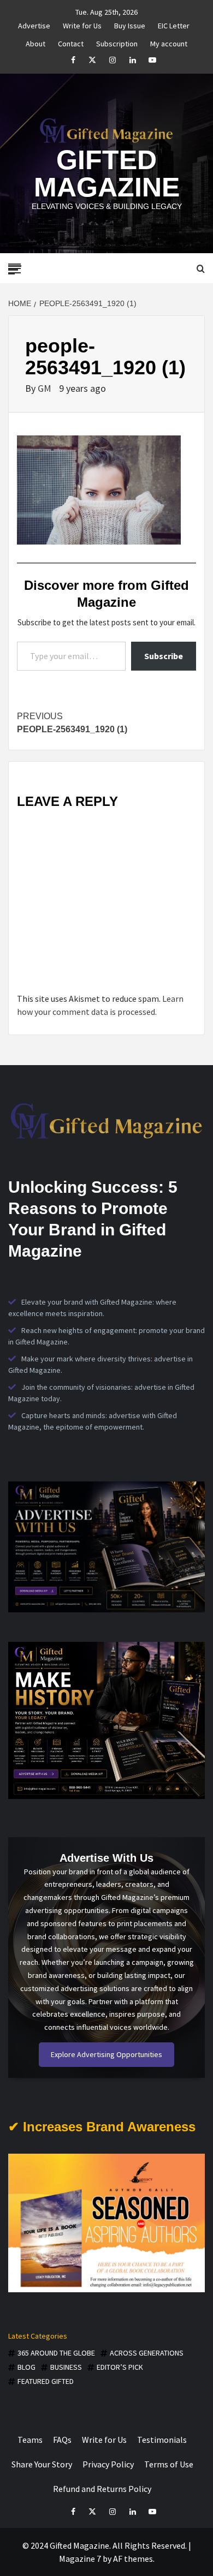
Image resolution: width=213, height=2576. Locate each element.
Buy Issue (130, 24)
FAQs (62, 2440)
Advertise (34, 24)
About (35, 42)
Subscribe (164, 656)
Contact (71, 42)
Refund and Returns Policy (102, 2489)
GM (46, 388)
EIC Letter (174, 24)
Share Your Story (42, 2464)
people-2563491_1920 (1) (72, 723)
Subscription (117, 42)
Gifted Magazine (107, 174)
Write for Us (82, 24)
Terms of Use (169, 2464)
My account (169, 42)
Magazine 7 (80, 2559)
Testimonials (162, 2440)
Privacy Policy (108, 2464)
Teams (30, 2440)
